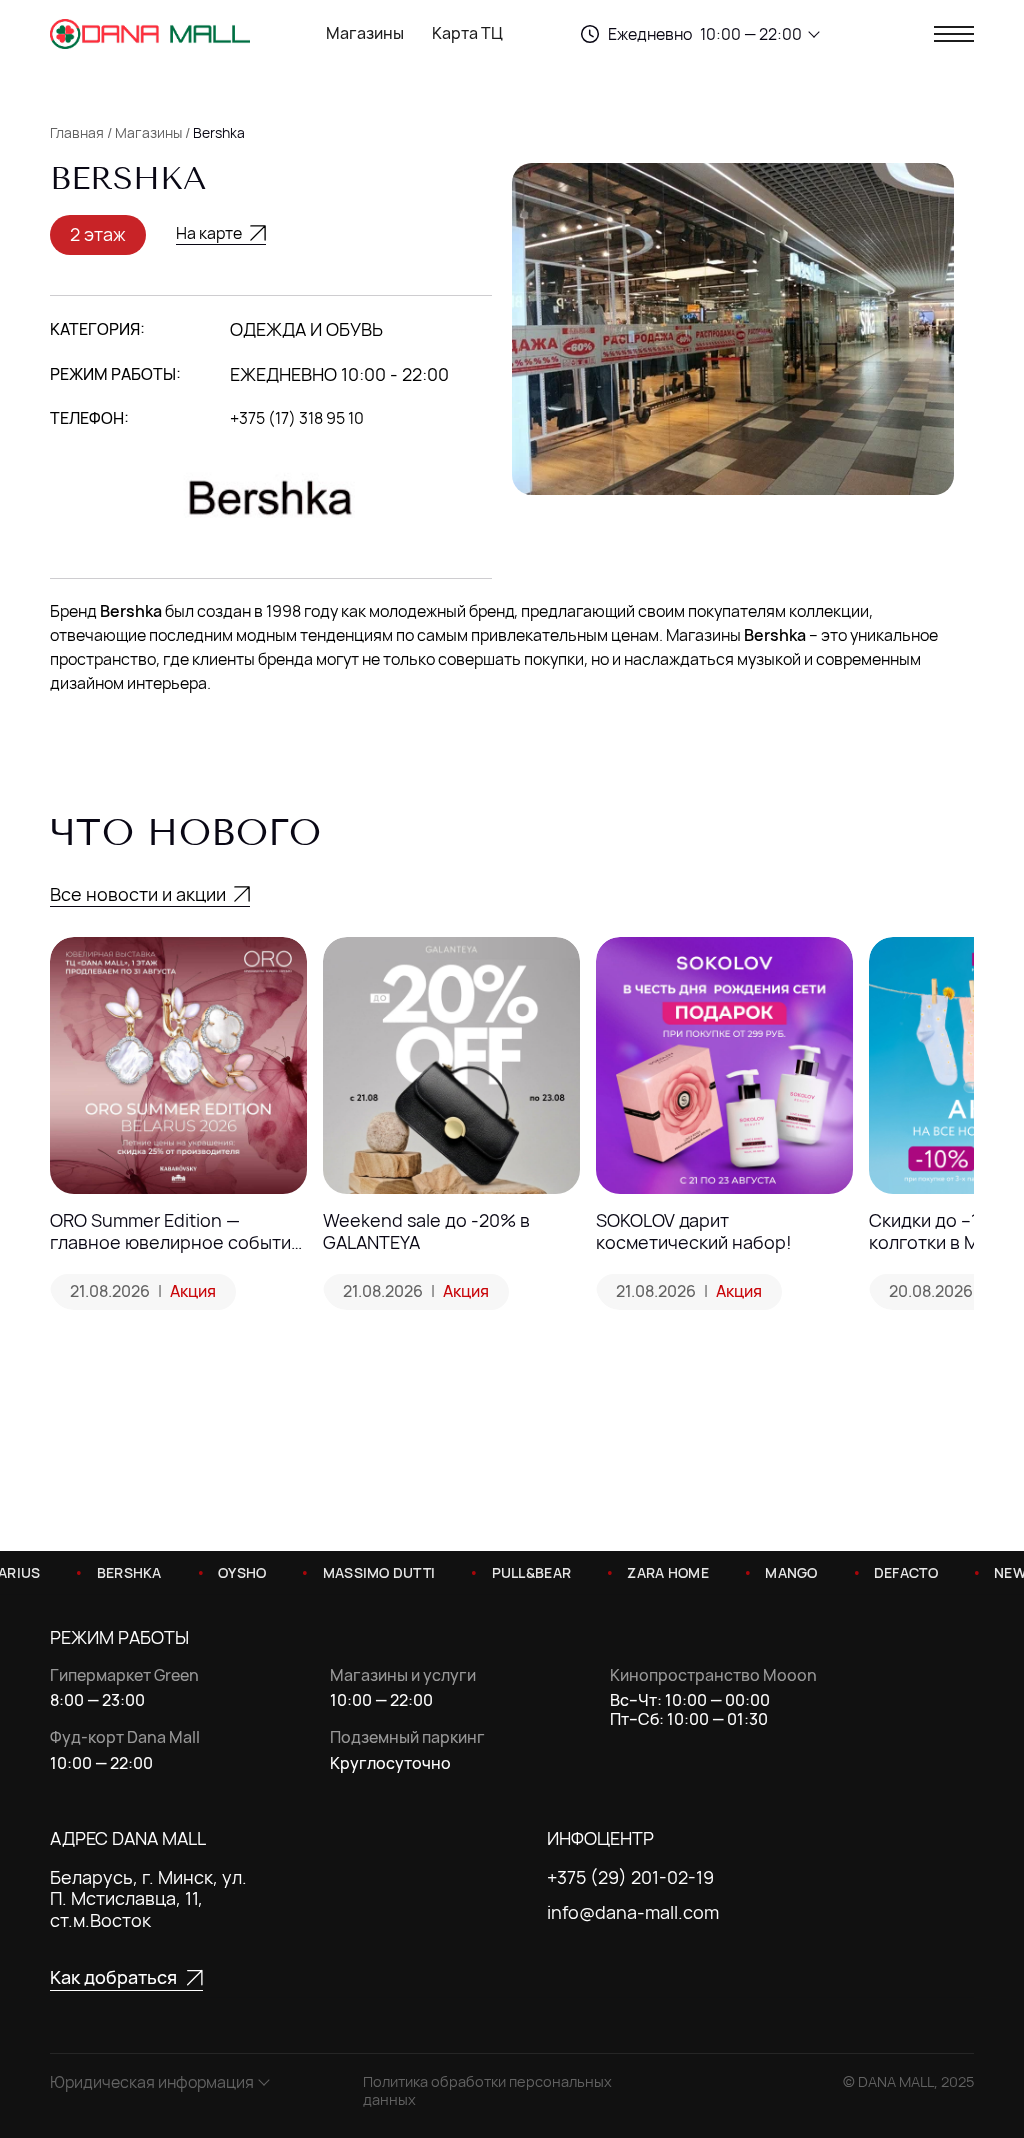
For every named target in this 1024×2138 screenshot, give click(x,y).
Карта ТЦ (467, 34)
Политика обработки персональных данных (487, 2090)
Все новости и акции (138, 894)
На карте (209, 234)
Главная (77, 132)
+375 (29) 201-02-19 (630, 1878)
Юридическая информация (152, 2082)
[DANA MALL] (150, 34)
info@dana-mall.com (633, 1913)
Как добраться (113, 1978)
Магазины (365, 34)
